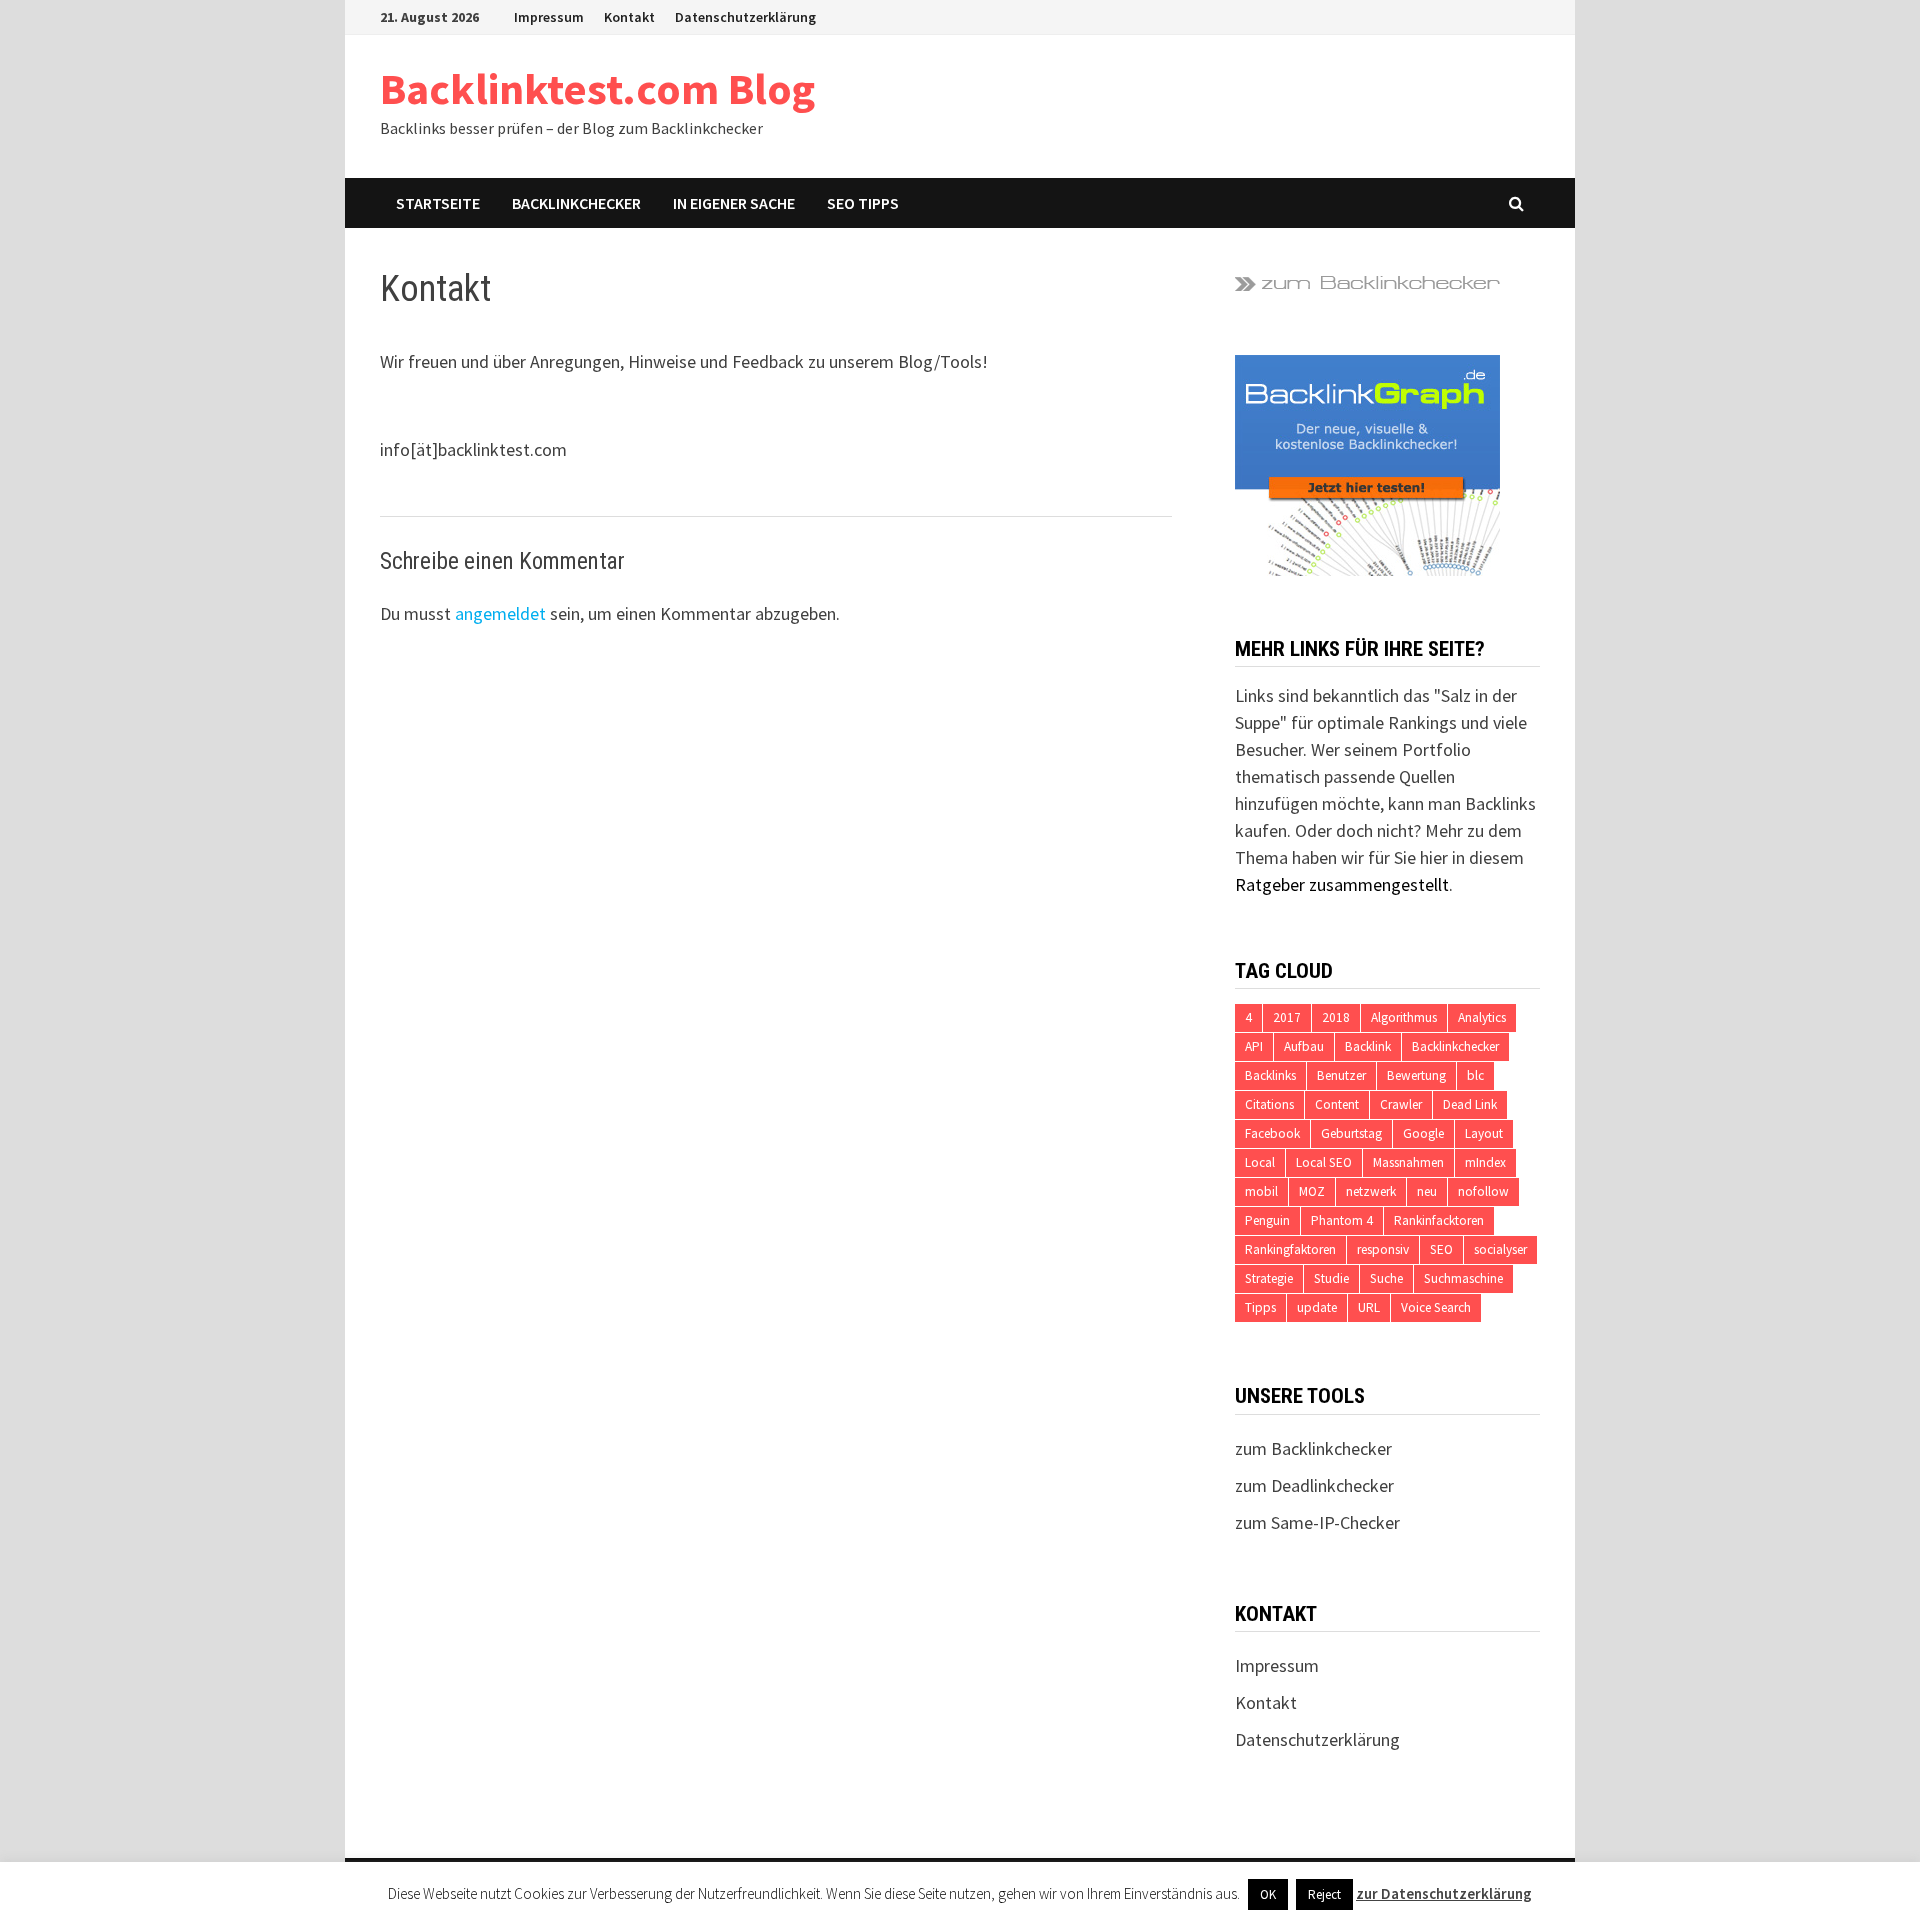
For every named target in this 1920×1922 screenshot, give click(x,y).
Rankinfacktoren (1439, 1220)
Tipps (1260, 1307)
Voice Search (1436, 1307)
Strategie (1269, 1278)
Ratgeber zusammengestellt (1342, 884)
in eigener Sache (734, 203)
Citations (1269, 1104)
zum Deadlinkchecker (1314, 1485)
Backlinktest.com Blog (597, 88)
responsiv (1383, 1249)
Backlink (1368, 1046)
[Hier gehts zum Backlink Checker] (1367, 281)
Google (1423, 1133)
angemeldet (500, 613)
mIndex (1485, 1162)
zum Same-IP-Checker (1317, 1522)
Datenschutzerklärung (745, 17)
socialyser (1500, 1249)
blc (1475, 1075)
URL (1369, 1307)
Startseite (438, 203)
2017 (1287, 1017)
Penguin (1267, 1220)
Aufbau (1304, 1046)
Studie (1331, 1278)
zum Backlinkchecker (1313, 1448)
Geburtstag (1351, 1133)
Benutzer (1341, 1075)
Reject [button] (1324, 1894)
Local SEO (1324, 1162)
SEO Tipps (863, 203)
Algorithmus (1404, 1017)
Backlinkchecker (576, 203)
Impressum (549, 17)
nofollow (1483, 1191)
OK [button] (1268, 1894)
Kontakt (629, 17)
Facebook (1272, 1133)
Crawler (1401, 1104)
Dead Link (1470, 1104)
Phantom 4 (1342, 1220)
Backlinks (1270, 1075)
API (1254, 1046)
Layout (1484, 1133)
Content (1337, 1104)
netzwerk (1371, 1191)
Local (1260, 1162)
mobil (1261, 1191)
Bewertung (1416, 1075)
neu (1427, 1191)
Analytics (1482, 1017)
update (1317, 1307)
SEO (1441, 1249)
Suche (1386, 1278)
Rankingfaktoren (1290, 1249)
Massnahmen (1408, 1162)
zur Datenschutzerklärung (1444, 1893)
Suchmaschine (1463, 1278)
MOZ (1312, 1191)
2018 (1336, 1017)
